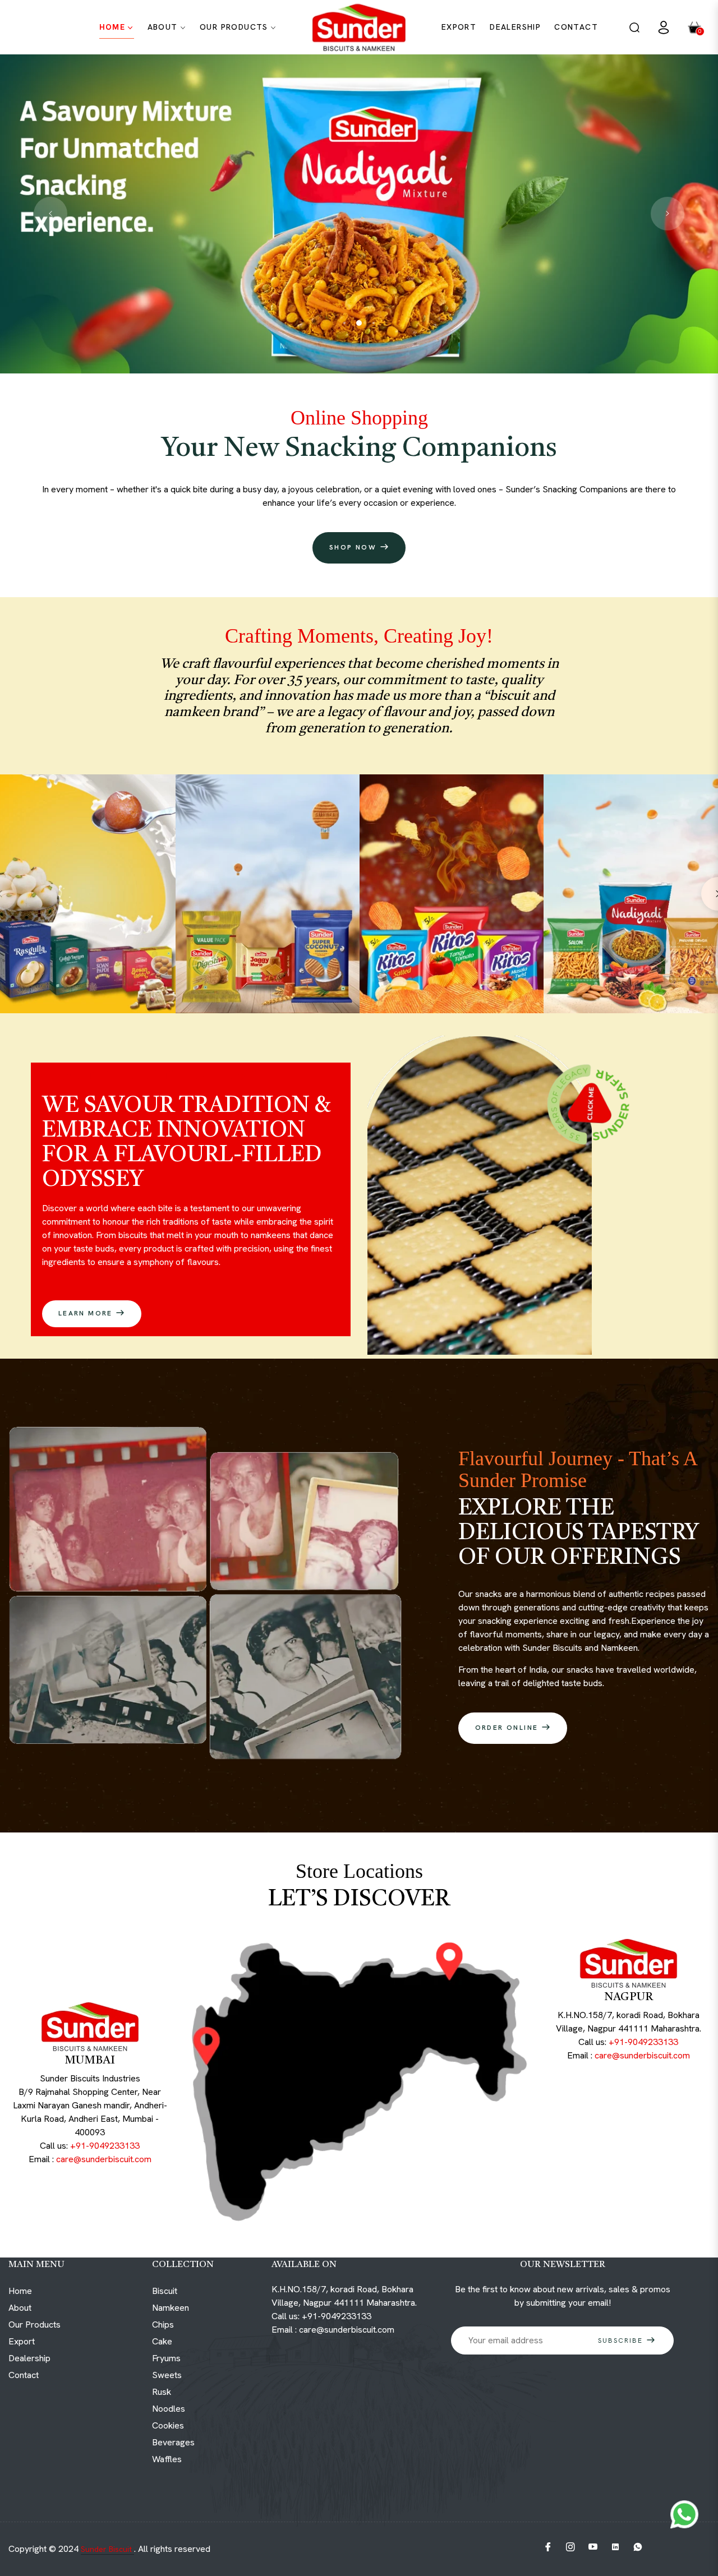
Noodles (169, 2409)
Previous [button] (50, 214)
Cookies (168, 2425)
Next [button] (668, 214)
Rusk (162, 2392)
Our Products (34, 2325)
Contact (24, 2375)
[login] (664, 27)
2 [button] (359, 323)
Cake (162, 2341)
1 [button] (344, 323)
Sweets (167, 2375)
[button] (634, 27)
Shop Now (355, 547)
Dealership (29, 2358)
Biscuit (165, 2291)
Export (22, 2341)
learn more (87, 1313)
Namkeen (171, 2308)
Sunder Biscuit (107, 2549)
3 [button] (374, 323)
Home (20, 2291)
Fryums (166, 2358)
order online (508, 1728)
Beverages (173, 2442)
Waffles (167, 2459)
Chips (163, 2325)
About (20, 2308)
